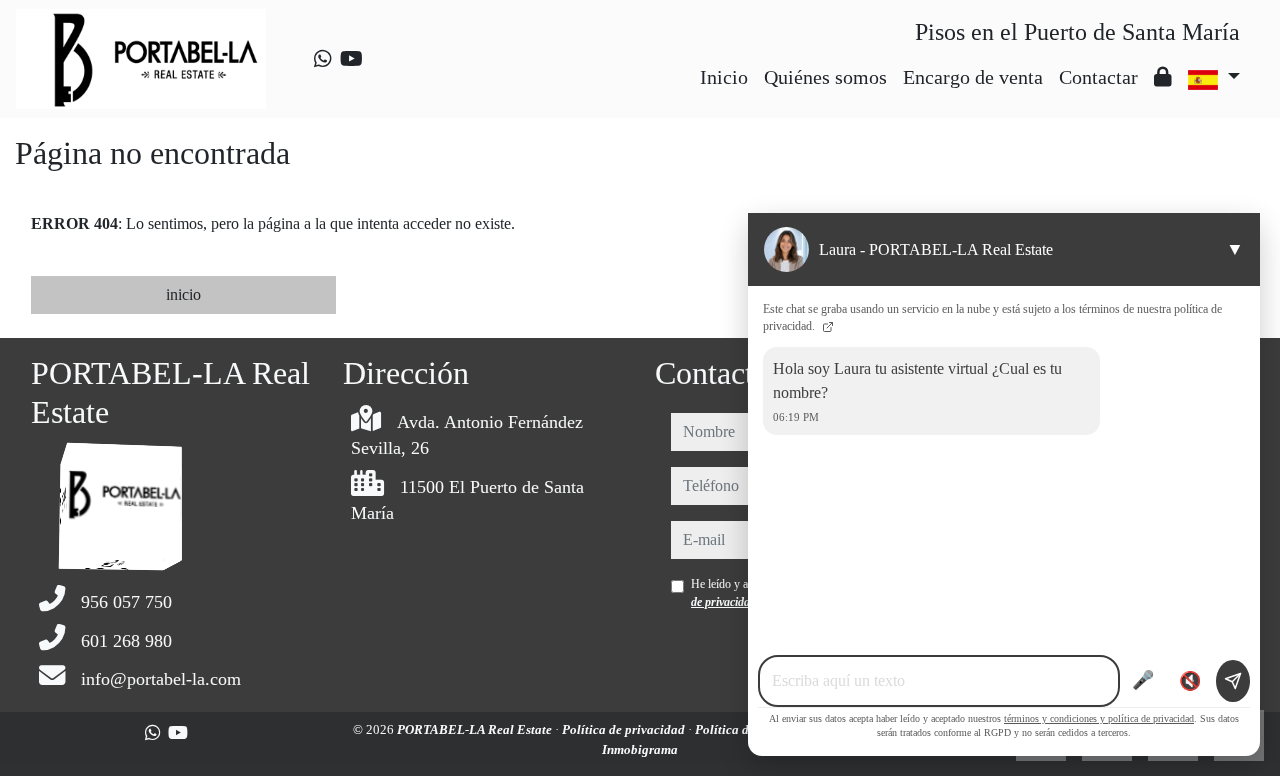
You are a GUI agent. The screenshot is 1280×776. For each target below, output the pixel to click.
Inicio (724, 77)
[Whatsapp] (323, 59)
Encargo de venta (973, 77)
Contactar (1098, 77)
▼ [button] (1235, 249)
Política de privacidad (625, 729)
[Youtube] (351, 59)
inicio (183, 294)
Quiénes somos (825, 77)
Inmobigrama (640, 749)
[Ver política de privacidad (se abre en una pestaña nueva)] (826, 326)
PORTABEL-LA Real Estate (476, 729)
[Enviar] (1233, 681)
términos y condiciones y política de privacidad (1099, 718)
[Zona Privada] (1163, 77)
